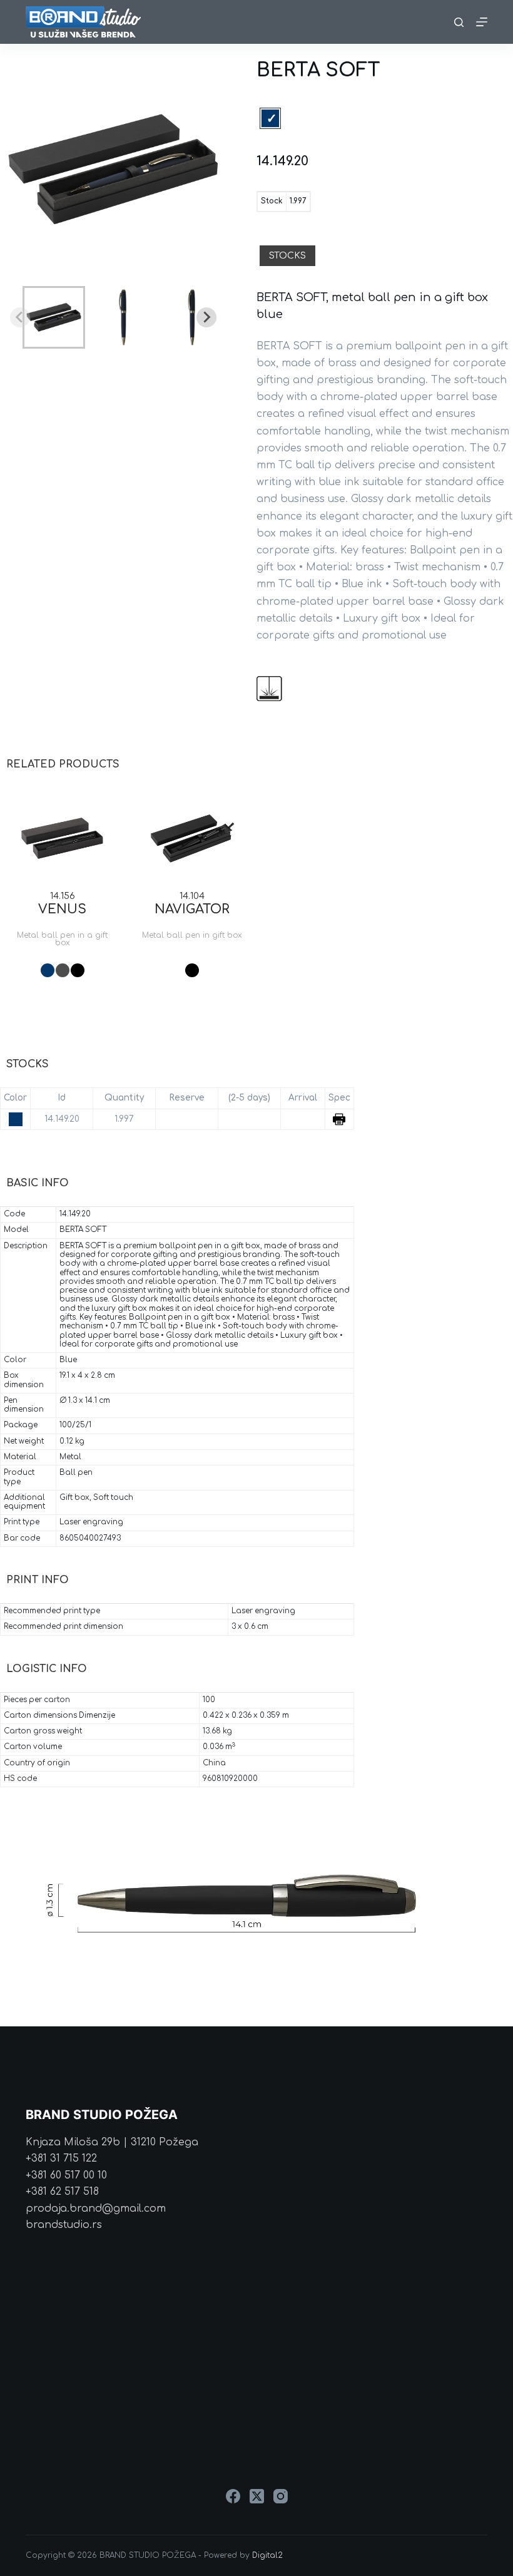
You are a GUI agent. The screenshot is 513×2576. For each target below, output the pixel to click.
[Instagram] (281, 2496)
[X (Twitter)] (257, 2496)
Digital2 (267, 2555)
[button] (54, 317)
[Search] (459, 22)
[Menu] (482, 22)
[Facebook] (233, 2496)
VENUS (62, 909)
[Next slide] (206, 317)
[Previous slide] (20, 317)
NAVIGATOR (192, 909)
